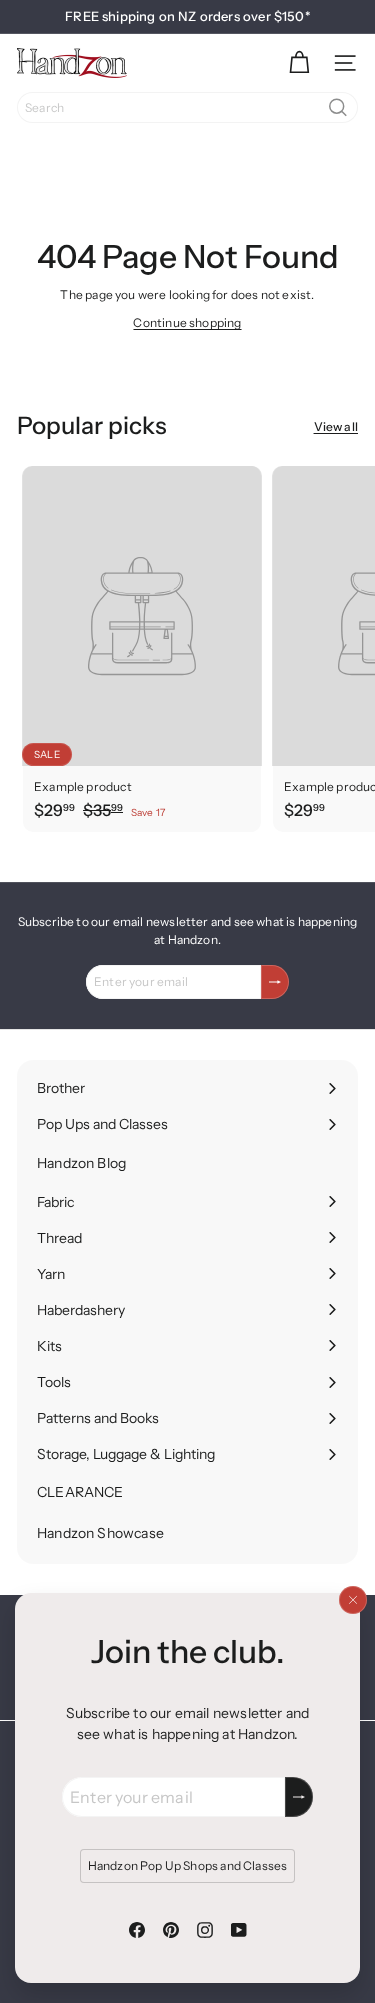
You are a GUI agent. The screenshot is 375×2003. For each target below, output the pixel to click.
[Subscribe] (299, 1797)
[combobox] (187, 107)
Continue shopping (187, 322)
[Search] (338, 107)
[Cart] (299, 63)
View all (336, 426)
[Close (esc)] (353, 1600)
